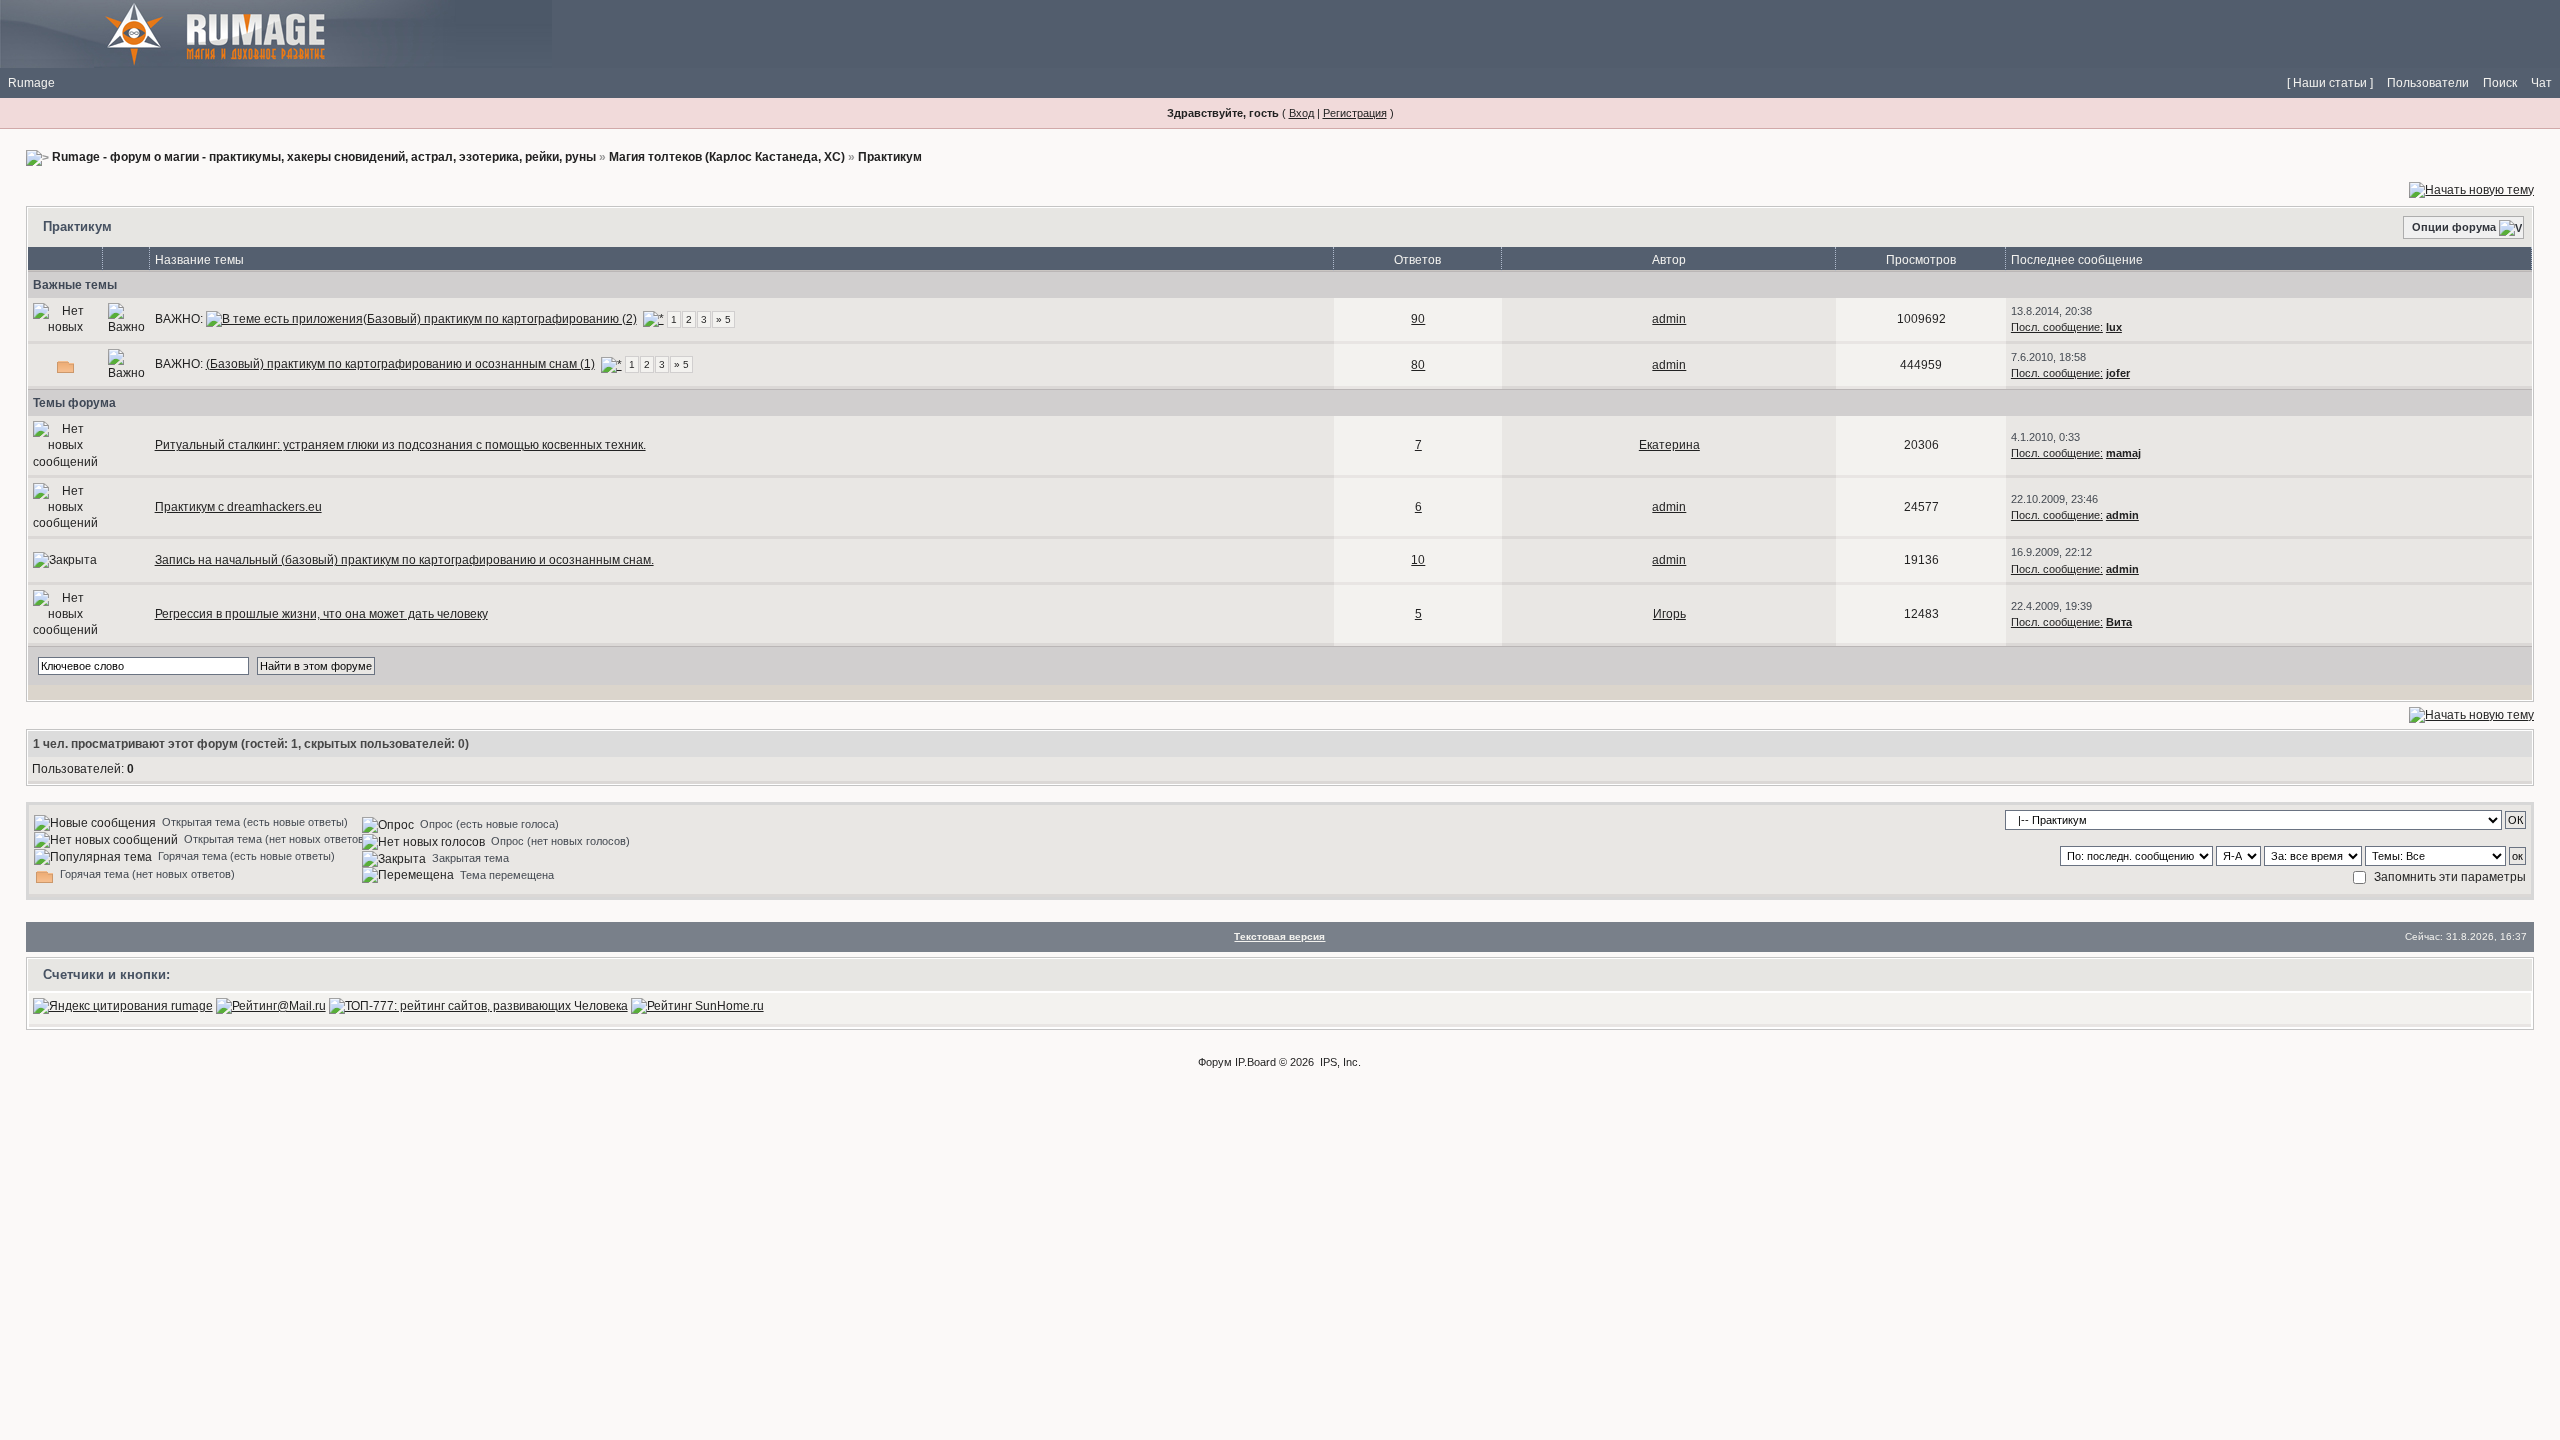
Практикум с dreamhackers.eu (238, 507)
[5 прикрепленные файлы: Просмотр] (284, 319)
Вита (2119, 622)
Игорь (1669, 614)
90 (1418, 319)
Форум (1215, 1062)
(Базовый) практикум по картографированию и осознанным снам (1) (400, 364)
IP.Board (1255, 1062)
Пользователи (2428, 83)
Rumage (31, 83)
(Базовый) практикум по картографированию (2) (500, 319)
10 (1418, 560)
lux (2114, 327)
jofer (2118, 373)
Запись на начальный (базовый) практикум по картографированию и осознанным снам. (404, 560)
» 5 (723, 319)
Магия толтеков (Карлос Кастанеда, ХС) (727, 157)
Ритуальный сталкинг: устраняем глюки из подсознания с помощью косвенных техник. (400, 445)
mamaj (2123, 453)
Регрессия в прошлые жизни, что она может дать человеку (321, 614)
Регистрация (1355, 113)
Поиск (2500, 83)
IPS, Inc (1339, 1062)
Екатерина (1669, 445)
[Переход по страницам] (653, 319)
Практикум (890, 157)
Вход (1301, 113)
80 (1418, 365)
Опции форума (2454, 227)
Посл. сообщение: (2057, 327)
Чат (2541, 83)
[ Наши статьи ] (2330, 83)
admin (1669, 319)
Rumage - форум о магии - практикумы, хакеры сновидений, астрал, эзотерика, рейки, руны (324, 157)
